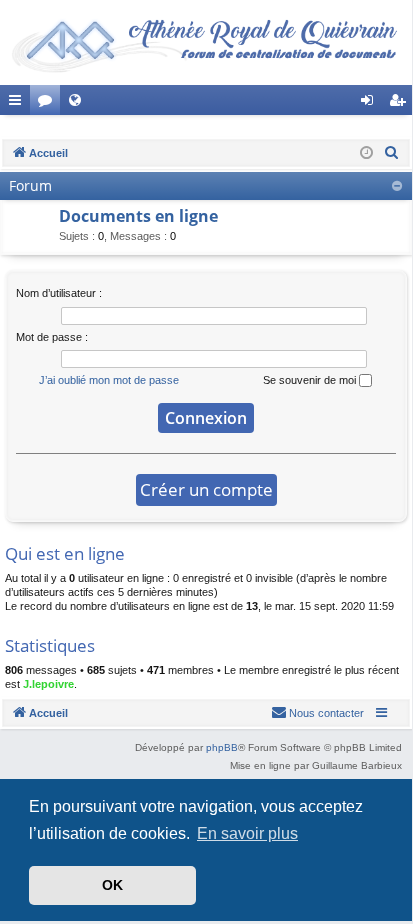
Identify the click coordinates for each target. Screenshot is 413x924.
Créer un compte (206, 489)
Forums (49, 104)
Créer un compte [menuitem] (401, 104)
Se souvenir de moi (311, 380)
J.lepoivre (48, 684)
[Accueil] (206, 42)
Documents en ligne (138, 216)
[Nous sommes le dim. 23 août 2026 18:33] (366, 153)
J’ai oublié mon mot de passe (109, 380)
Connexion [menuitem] (371, 104)
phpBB (222, 747)
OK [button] (112, 885)
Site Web (79, 104)
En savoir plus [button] (247, 833)
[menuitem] (392, 153)
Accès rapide (19, 104)
